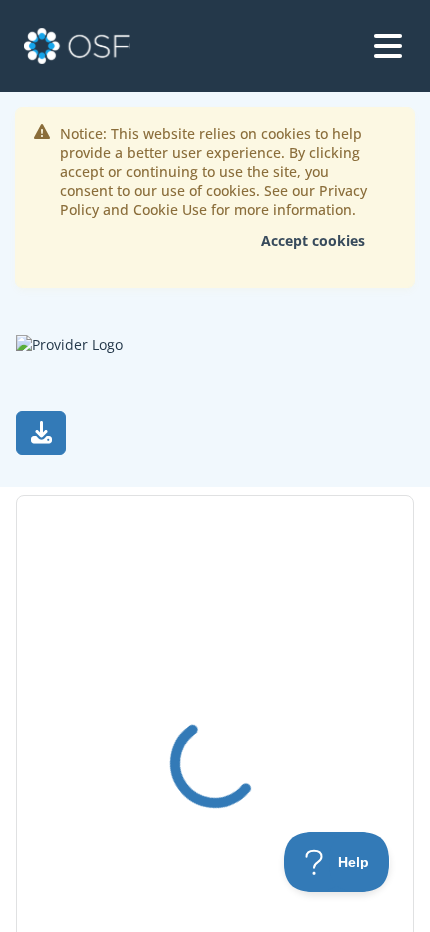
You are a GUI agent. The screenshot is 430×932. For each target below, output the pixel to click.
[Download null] (41, 433)
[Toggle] (388, 46)
